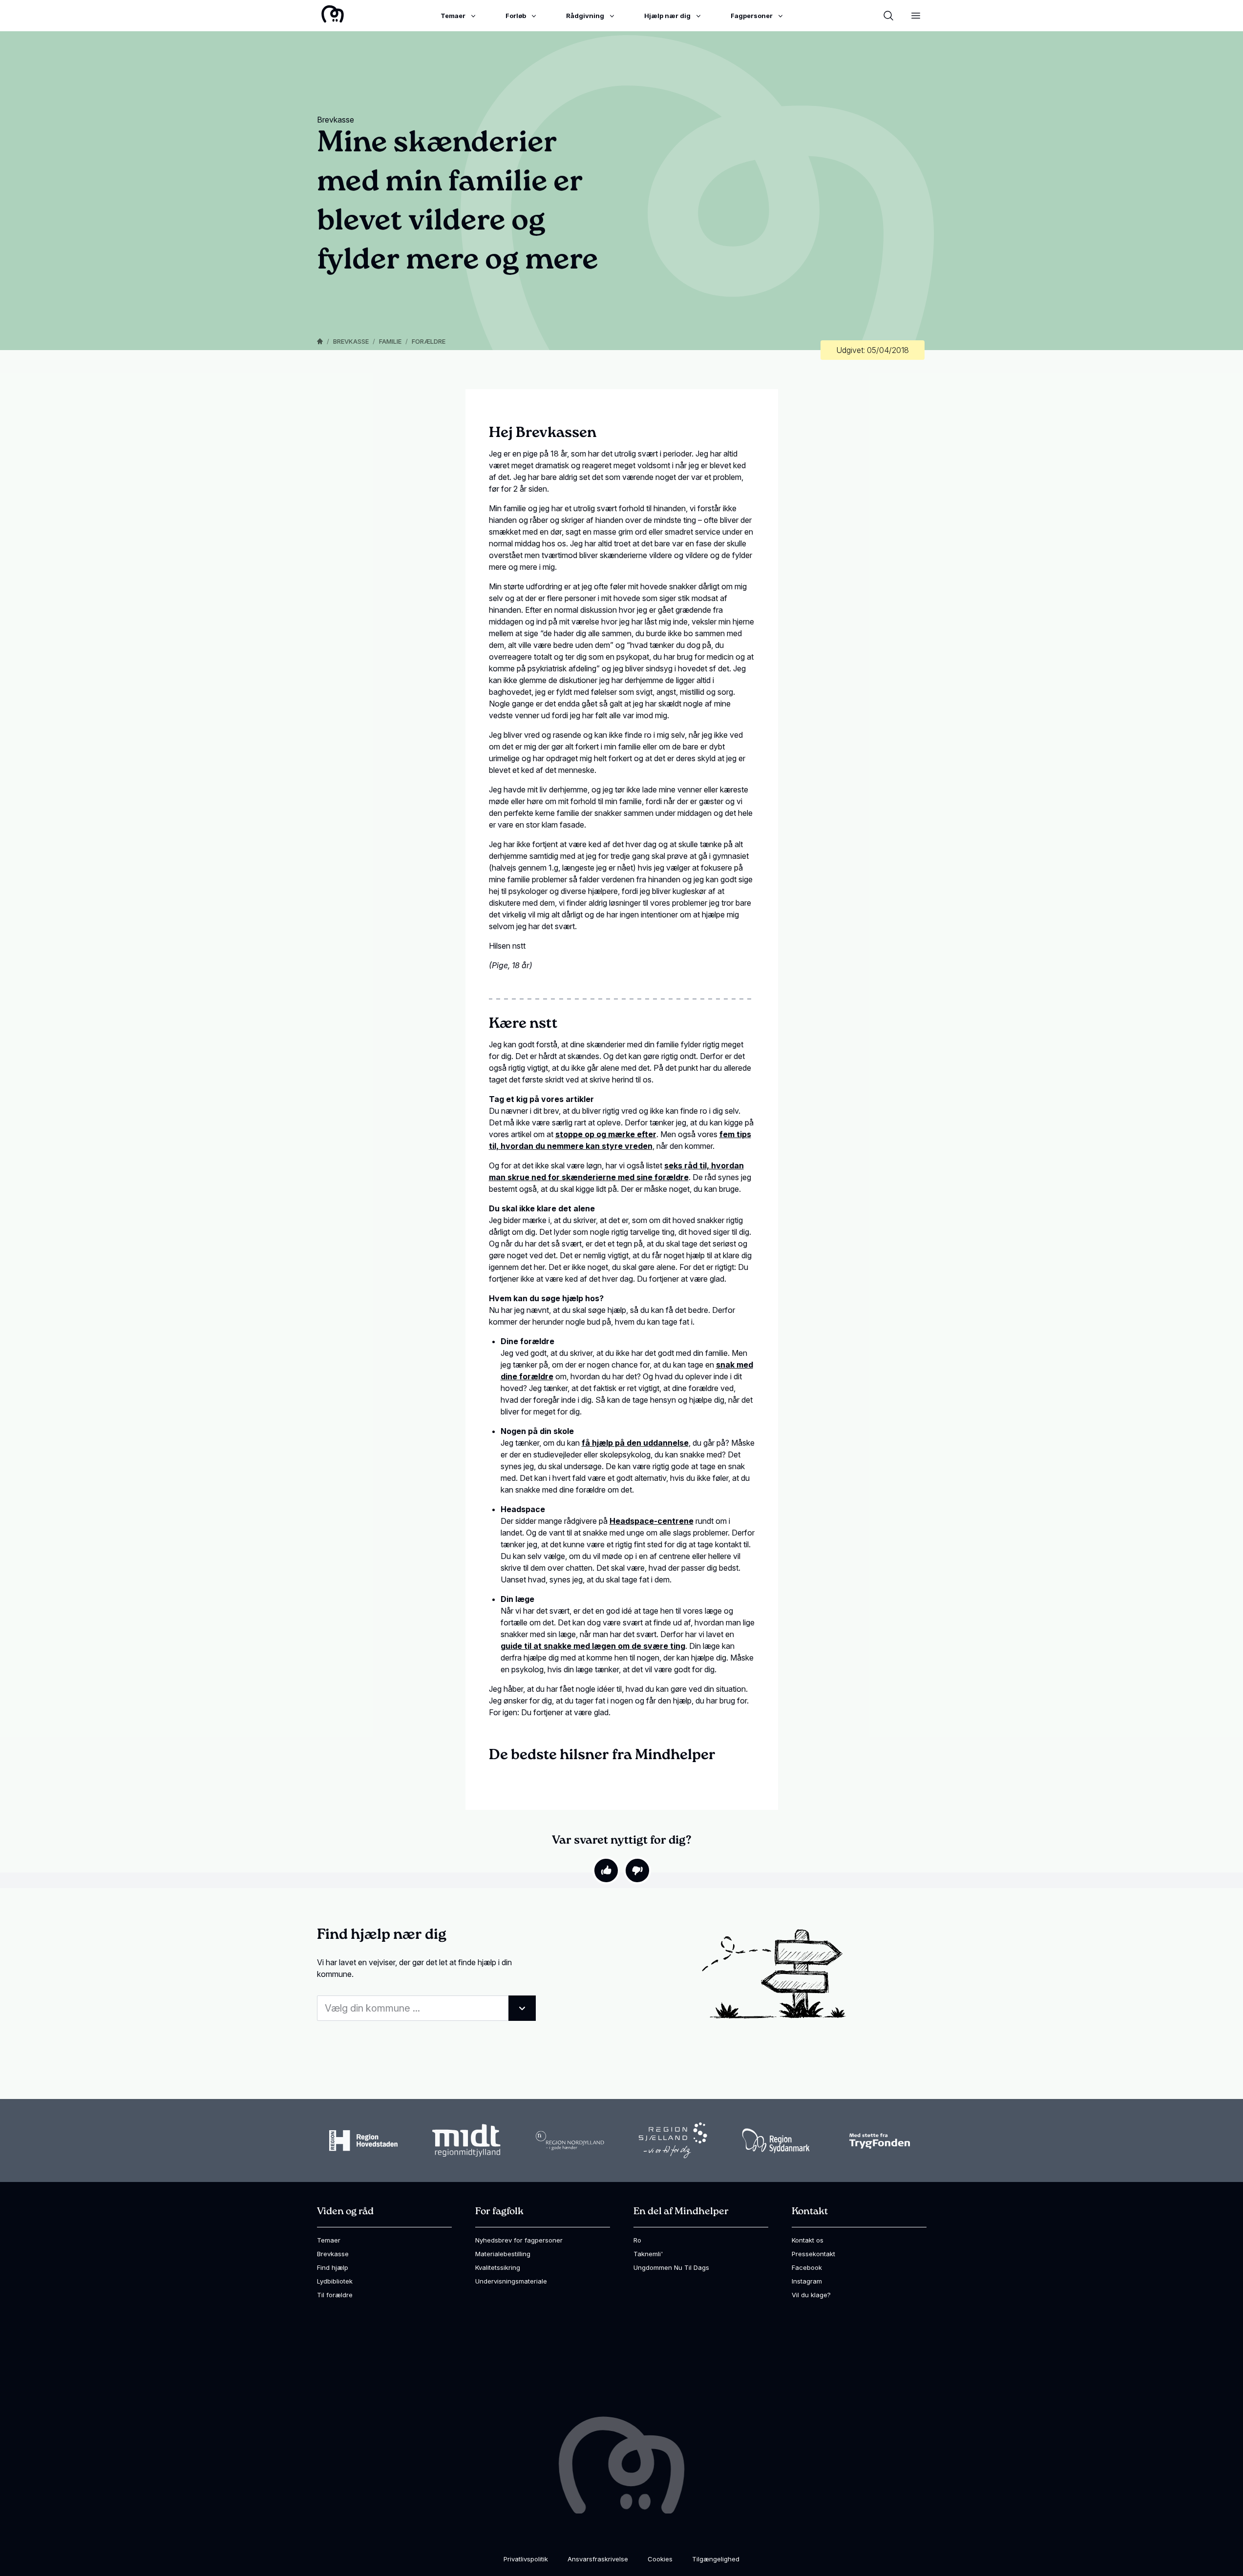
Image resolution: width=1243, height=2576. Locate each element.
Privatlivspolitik (526, 2559)
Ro (637, 2240)
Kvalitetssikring (498, 2267)
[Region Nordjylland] (570, 2140)
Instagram (807, 2281)
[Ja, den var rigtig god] (606, 1870)
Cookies (660, 2559)
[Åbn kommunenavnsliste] (522, 2008)
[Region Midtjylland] (466, 2141)
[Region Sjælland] (673, 2140)
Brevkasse (351, 341)
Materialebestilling (503, 2254)
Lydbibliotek (335, 2281)
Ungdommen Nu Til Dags (671, 2267)
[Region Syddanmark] (776, 2141)
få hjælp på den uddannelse (635, 1443)
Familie (390, 341)
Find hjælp (333, 2267)
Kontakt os (808, 2240)
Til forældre (335, 2295)
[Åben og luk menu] (916, 16)
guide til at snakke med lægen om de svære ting (593, 1646)
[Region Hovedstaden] (363, 2140)
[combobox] (426, 2008)
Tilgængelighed (716, 2559)
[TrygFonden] (880, 2141)
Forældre (429, 341)
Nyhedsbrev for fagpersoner (519, 2240)
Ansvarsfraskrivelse (598, 2559)
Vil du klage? (811, 2295)
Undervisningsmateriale (511, 2281)
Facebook (807, 2267)
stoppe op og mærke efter (606, 1134)
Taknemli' (648, 2254)
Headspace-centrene (652, 1521)
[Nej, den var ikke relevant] (637, 1870)
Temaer (329, 2240)
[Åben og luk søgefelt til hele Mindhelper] (888, 16)
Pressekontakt (813, 2254)
